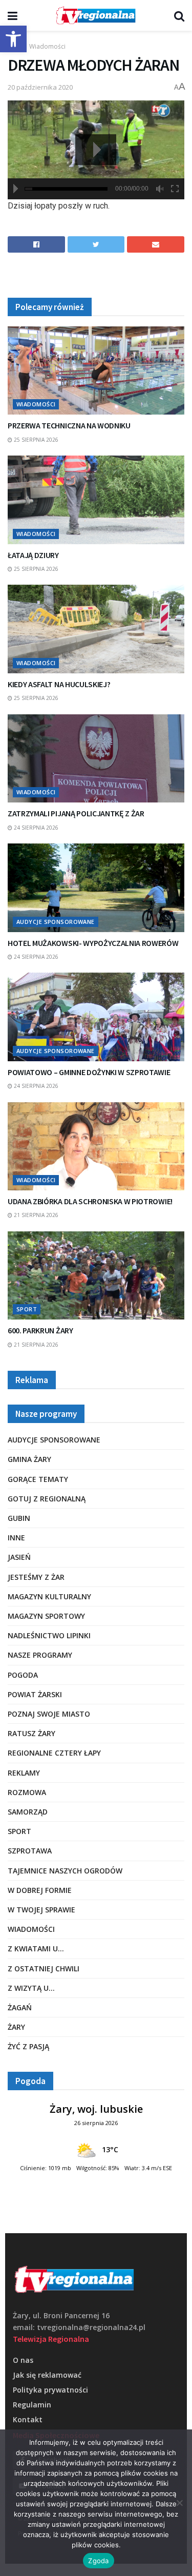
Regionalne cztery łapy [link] (54, 1753)
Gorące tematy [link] (38, 1479)
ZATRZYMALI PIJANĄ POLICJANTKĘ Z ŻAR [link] (76, 813)
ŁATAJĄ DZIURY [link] (33, 555)
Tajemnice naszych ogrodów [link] (65, 1871)
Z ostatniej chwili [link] (44, 1969)
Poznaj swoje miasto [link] (49, 1714)
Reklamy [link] (24, 1773)
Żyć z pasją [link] (28, 2046)
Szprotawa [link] (30, 1851)
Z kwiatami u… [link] (36, 1949)
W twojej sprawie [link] (41, 1910)
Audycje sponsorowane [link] (56, 922)
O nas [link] (23, 2360)
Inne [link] (16, 1538)
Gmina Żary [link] (29, 1459)
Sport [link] (27, 1309)
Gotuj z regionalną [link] (47, 1499)
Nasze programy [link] (40, 1655)
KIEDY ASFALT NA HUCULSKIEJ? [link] (59, 684)
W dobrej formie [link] (40, 1890)
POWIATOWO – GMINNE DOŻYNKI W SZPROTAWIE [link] (89, 1072)
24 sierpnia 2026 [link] (35, 828)
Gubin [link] (19, 1518)
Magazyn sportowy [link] (46, 1616)
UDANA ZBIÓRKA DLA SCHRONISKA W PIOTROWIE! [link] (90, 1201)
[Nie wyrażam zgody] (179, 2503)
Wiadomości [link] (47, 46)
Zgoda (98, 2561)
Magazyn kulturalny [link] (49, 1596)
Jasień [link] (19, 1557)
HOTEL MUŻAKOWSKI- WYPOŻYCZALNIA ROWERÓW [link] (93, 943)
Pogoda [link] (23, 1675)
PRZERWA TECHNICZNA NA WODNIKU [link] (69, 425)
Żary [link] (16, 2027)
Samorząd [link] (28, 1812)
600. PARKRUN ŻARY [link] (40, 1330)
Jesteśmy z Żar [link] (36, 1577)
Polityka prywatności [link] (50, 2390)
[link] (13, 39)
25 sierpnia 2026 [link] (35, 440)
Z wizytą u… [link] (31, 1988)
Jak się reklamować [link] (47, 2375)
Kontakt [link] (28, 2419)
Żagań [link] (20, 2007)
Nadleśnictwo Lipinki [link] (49, 1635)
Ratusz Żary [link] (31, 1733)
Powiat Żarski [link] (35, 1694)
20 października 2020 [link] (40, 87)
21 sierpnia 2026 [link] (35, 1215)
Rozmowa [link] (27, 1792)
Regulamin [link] (32, 2405)
